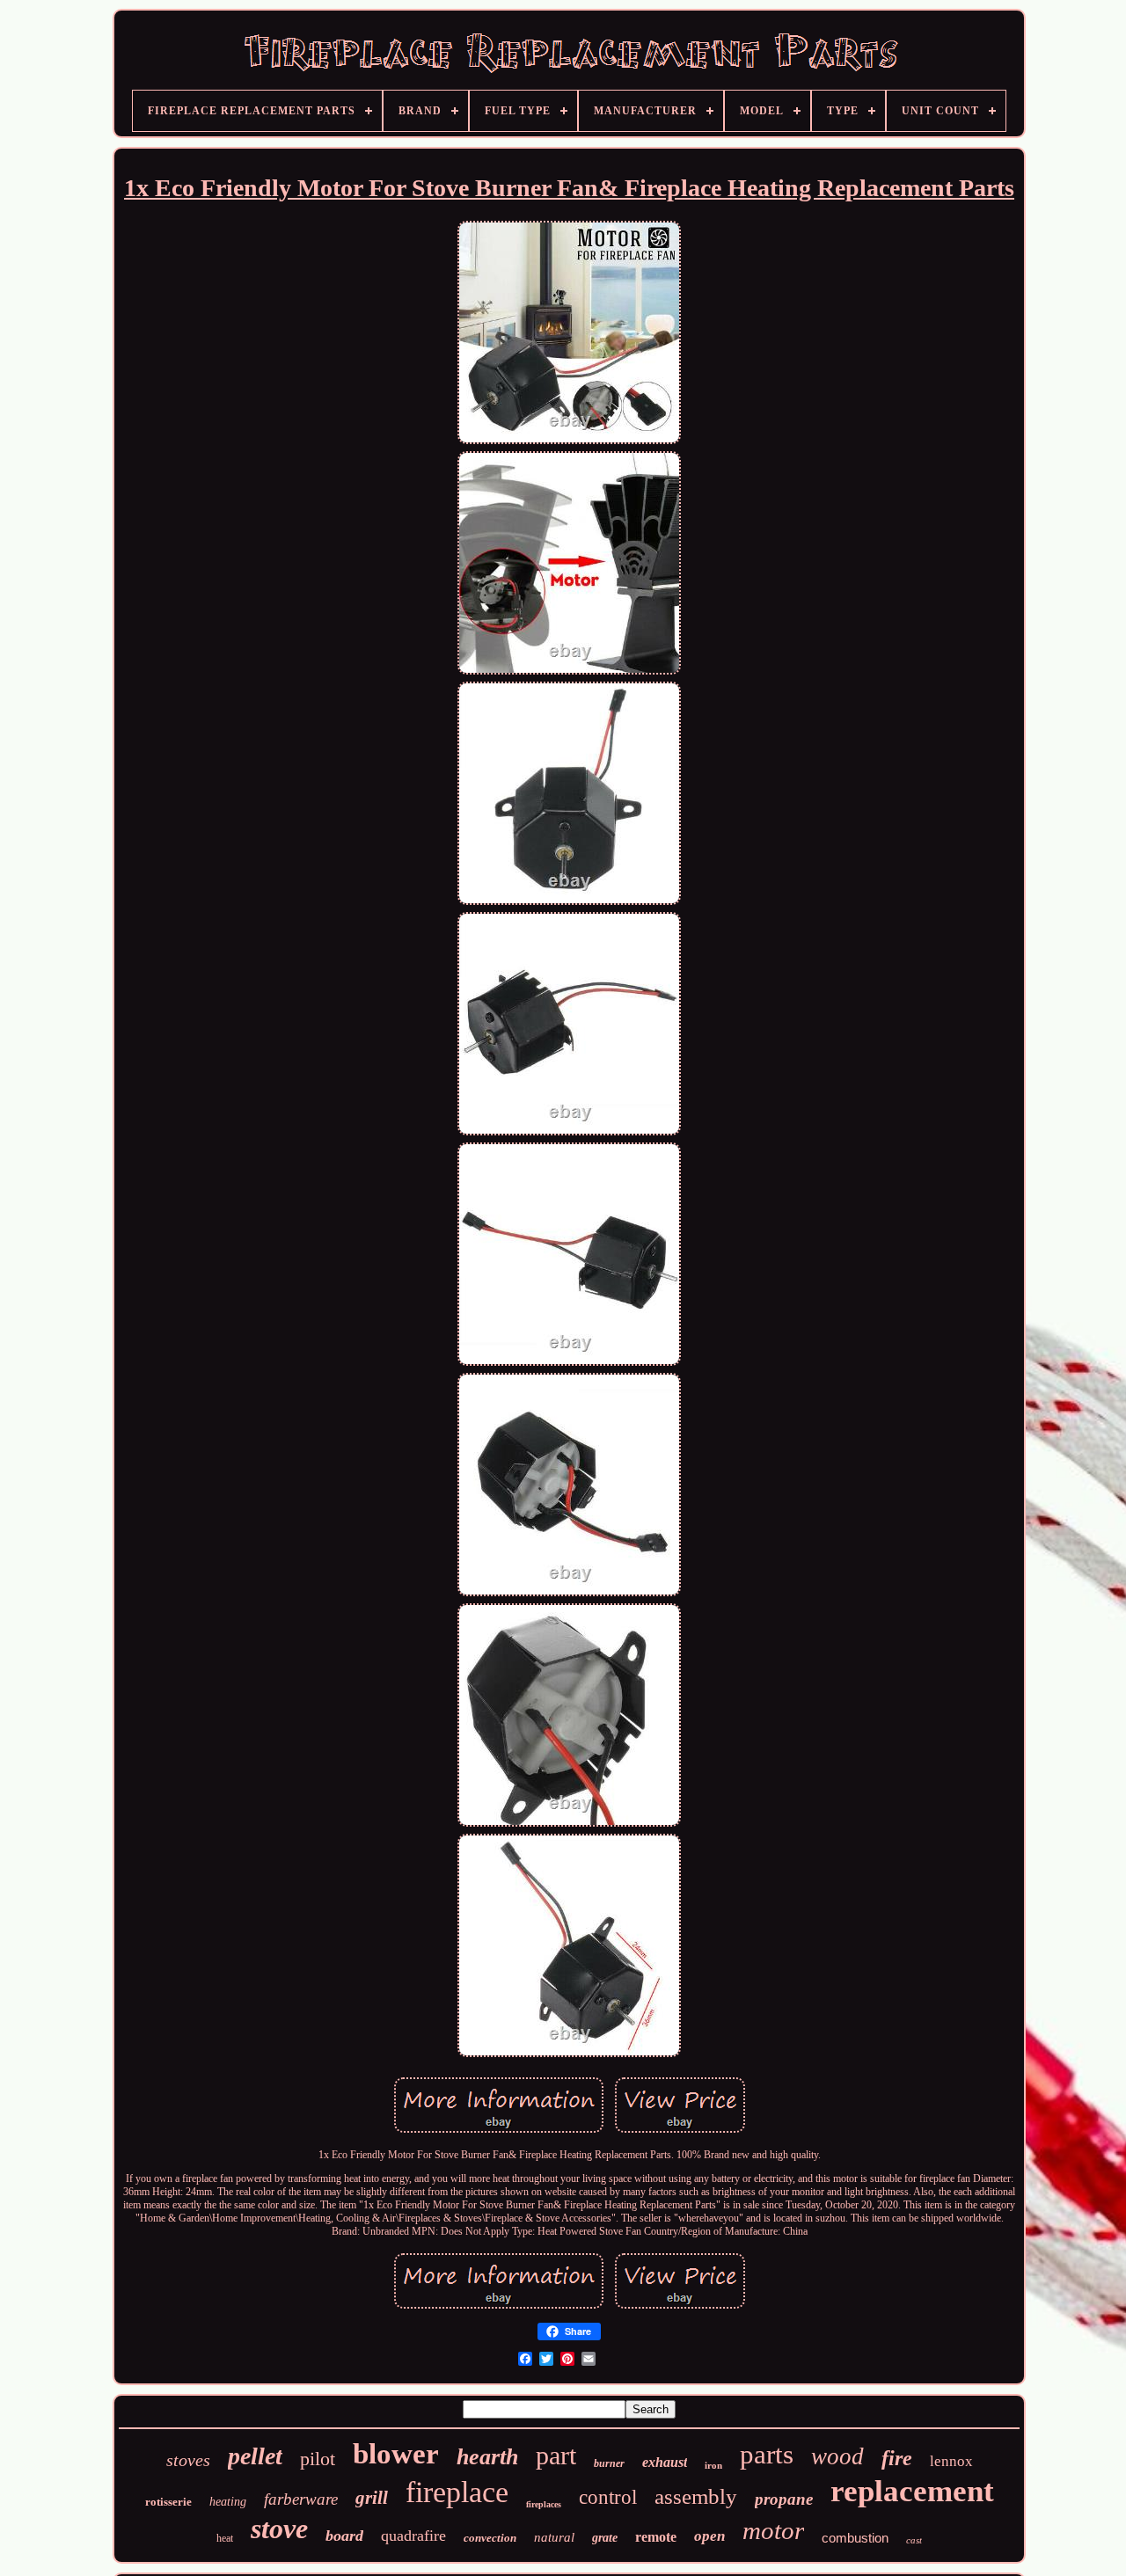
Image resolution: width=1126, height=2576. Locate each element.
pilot (318, 2459)
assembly (696, 2496)
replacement (912, 2491)
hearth (487, 2457)
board (344, 2536)
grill (372, 2498)
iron (713, 2465)
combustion (855, 2538)
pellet (255, 2456)
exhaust (665, 2462)
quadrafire (413, 2536)
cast (914, 2540)
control (608, 2497)
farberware (301, 2499)
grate (605, 2538)
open (709, 2536)
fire (897, 2458)
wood (837, 2456)
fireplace (457, 2492)
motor (773, 2530)
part (556, 2455)
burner (609, 2463)
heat (225, 2538)
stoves (188, 2460)
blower (396, 2454)
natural (554, 2537)
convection (490, 2538)
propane (784, 2499)
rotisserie (168, 2502)
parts (767, 2454)
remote (656, 2537)
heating (228, 2502)
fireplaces (544, 2504)
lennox (951, 2461)
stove (279, 2529)
